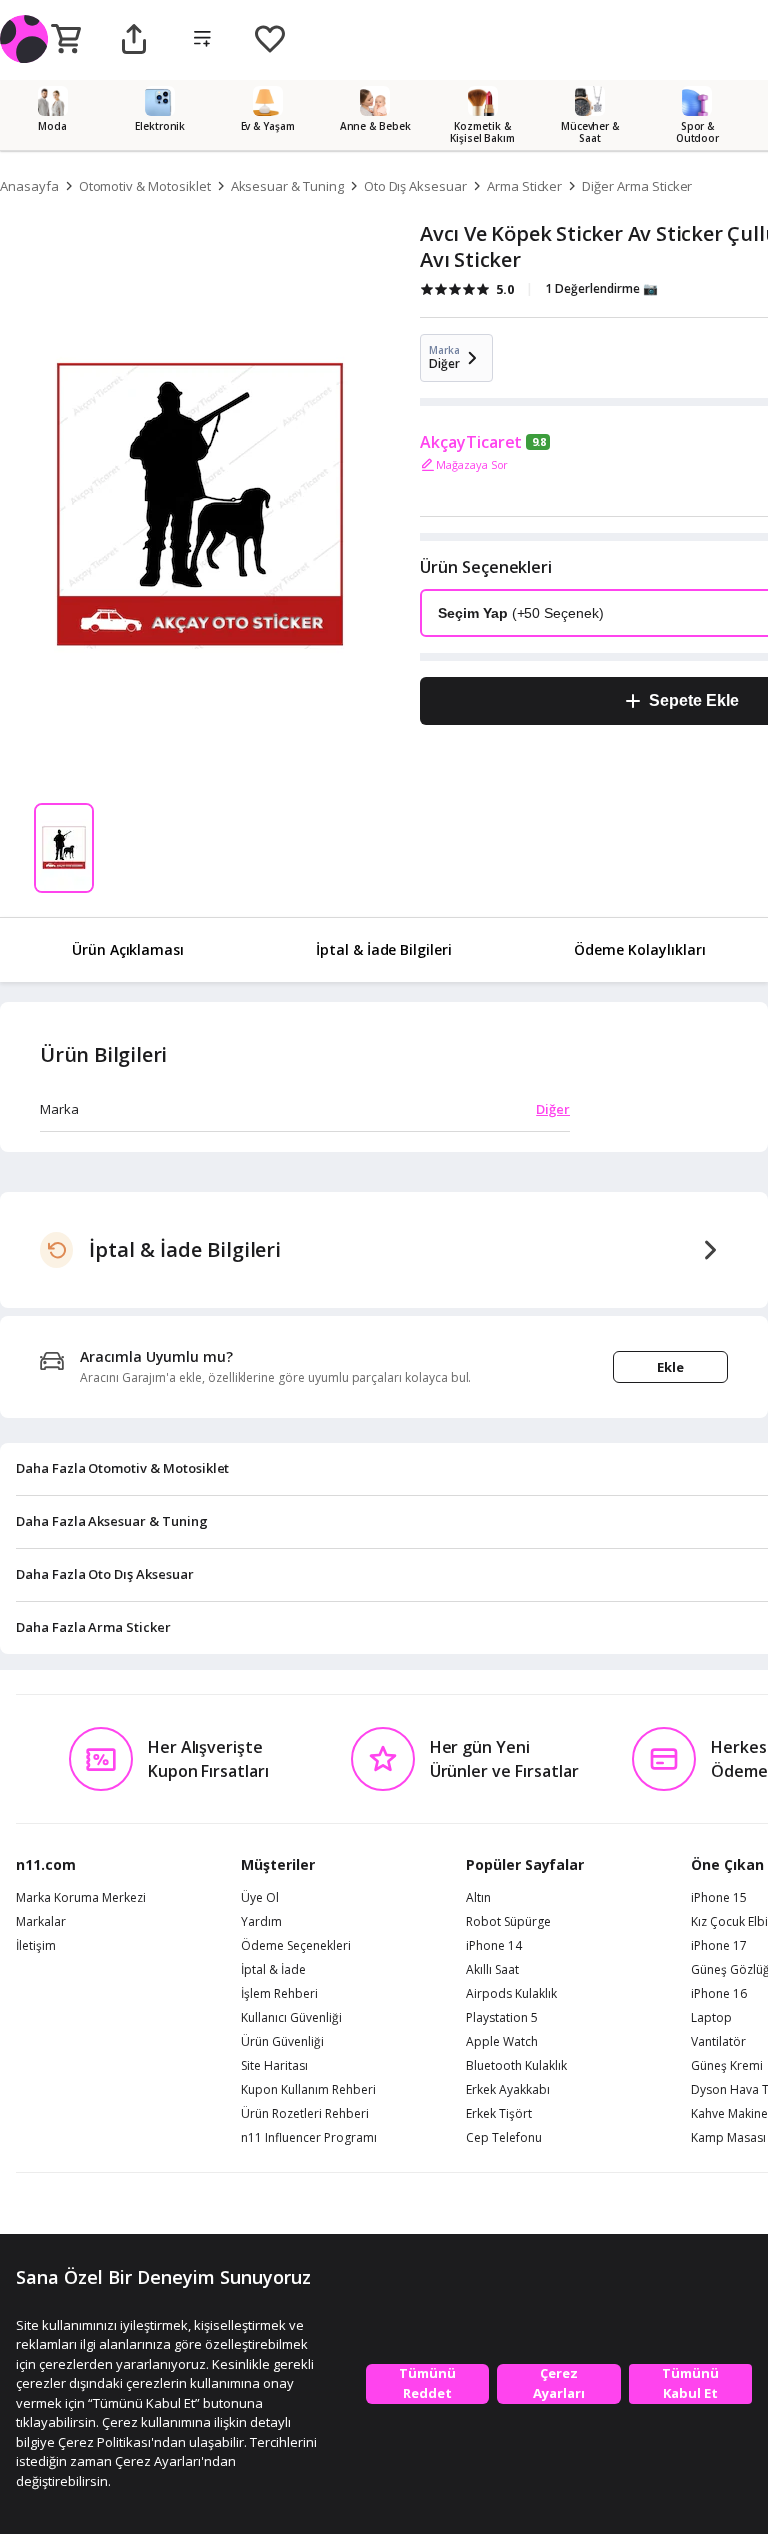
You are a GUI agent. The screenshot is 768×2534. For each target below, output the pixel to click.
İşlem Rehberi (279, 1994)
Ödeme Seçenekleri (296, 1946)
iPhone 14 (494, 1946)
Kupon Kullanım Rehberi (308, 2090)
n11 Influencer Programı (309, 2138)
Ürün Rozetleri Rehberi (305, 2114)
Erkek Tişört (499, 2114)
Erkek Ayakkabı (508, 2090)
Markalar (41, 1922)
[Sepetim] (66, 40)
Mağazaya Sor (472, 464)
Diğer (553, 1109)
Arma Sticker (524, 186)
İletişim (36, 1946)
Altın (478, 1898)
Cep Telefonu (504, 2138)
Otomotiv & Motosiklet (145, 186)
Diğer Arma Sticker (637, 186)
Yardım (261, 1922)
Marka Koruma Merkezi (81, 1898)
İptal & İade (273, 1970)
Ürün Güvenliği (282, 2042)
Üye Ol (260, 1898)
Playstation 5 (502, 2018)
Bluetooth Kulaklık (516, 2066)
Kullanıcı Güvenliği (291, 2018)
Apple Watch (502, 2042)
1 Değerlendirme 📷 (601, 288)
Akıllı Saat (492, 1970)
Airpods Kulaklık (511, 1994)
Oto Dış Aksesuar (415, 186)
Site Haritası (274, 2066)
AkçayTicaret (471, 442)
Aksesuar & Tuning (287, 186)
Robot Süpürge (508, 1922)
